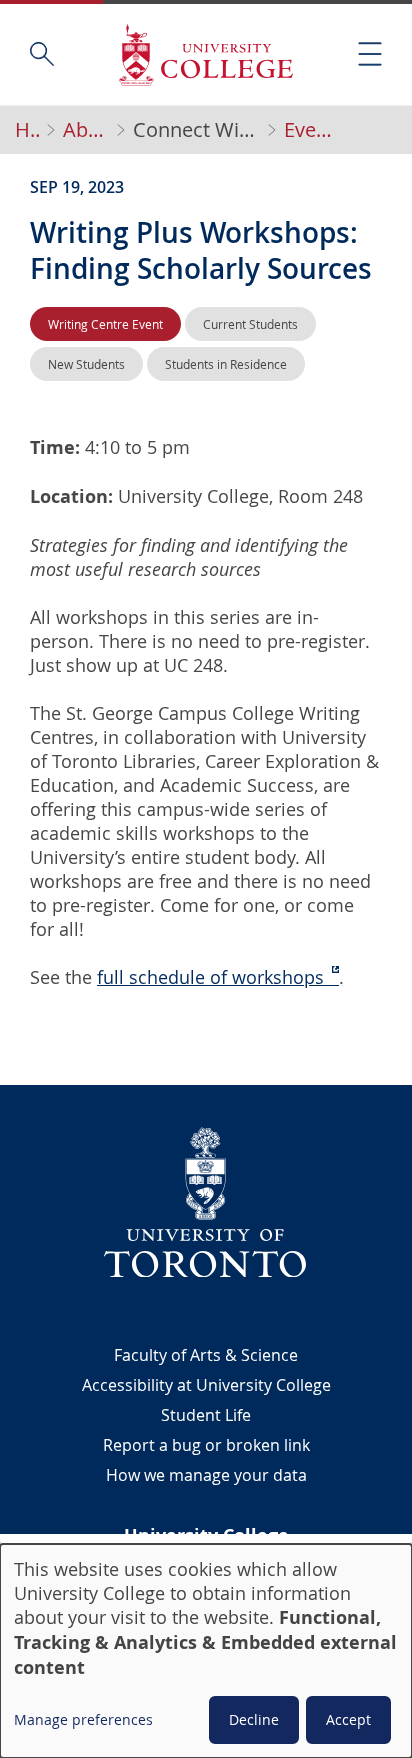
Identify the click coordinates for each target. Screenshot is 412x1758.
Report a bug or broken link (206, 1445)
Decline (254, 1719)
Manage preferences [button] (83, 1719)
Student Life (206, 1415)
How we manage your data (206, 1475)
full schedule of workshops (210, 977)
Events (312, 130)
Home (27, 130)
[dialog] (206, 1651)
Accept (348, 1719)
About (86, 130)
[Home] (206, 54)
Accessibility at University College (206, 1385)
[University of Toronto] (206, 1202)
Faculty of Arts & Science (206, 1355)
